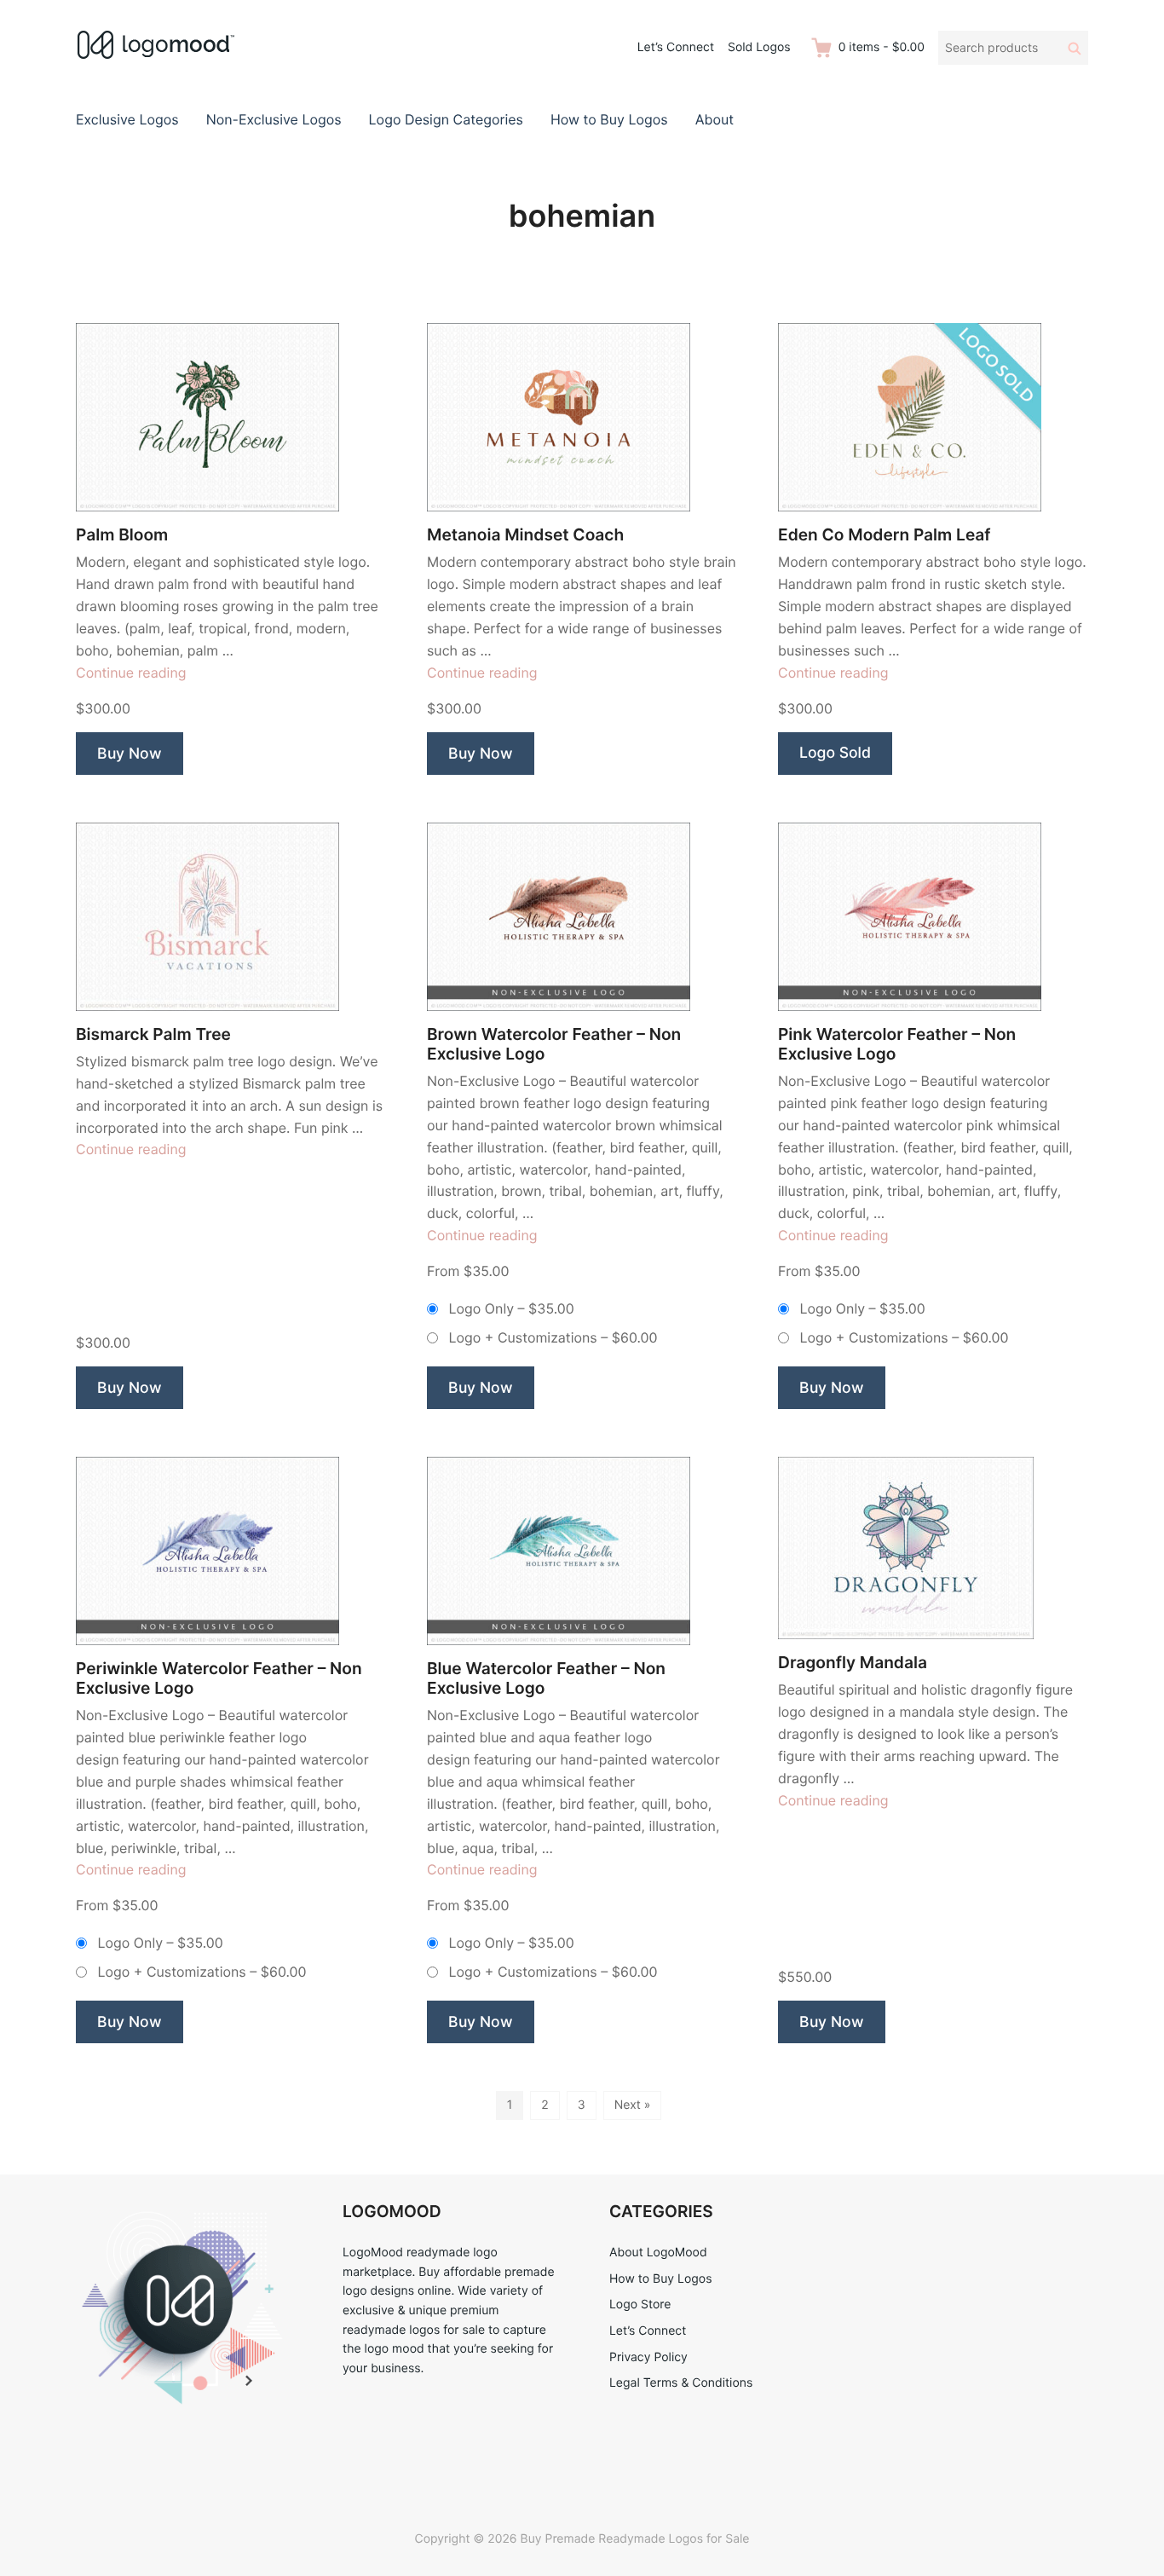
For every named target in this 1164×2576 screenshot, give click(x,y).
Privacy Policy (648, 2357)
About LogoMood (658, 2253)
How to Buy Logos (609, 119)
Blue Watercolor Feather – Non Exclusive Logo (546, 1678)
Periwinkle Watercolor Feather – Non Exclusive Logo (219, 1678)
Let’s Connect (676, 47)
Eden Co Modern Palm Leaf (885, 535)
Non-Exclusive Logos (274, 119)
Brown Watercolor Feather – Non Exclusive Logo (554, 1044)
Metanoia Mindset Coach (525, 535)
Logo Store (640, 2305)
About (715, 119)
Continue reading (131, 673)
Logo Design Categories (446, 119)
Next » (633, 2105)
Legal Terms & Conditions (681, 2383)
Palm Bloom (122, 535)
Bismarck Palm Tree (153, 1034)
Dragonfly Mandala (853, 1663)
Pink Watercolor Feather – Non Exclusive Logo (897, 1044)
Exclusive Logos (127, 119)
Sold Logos (759, 47)
